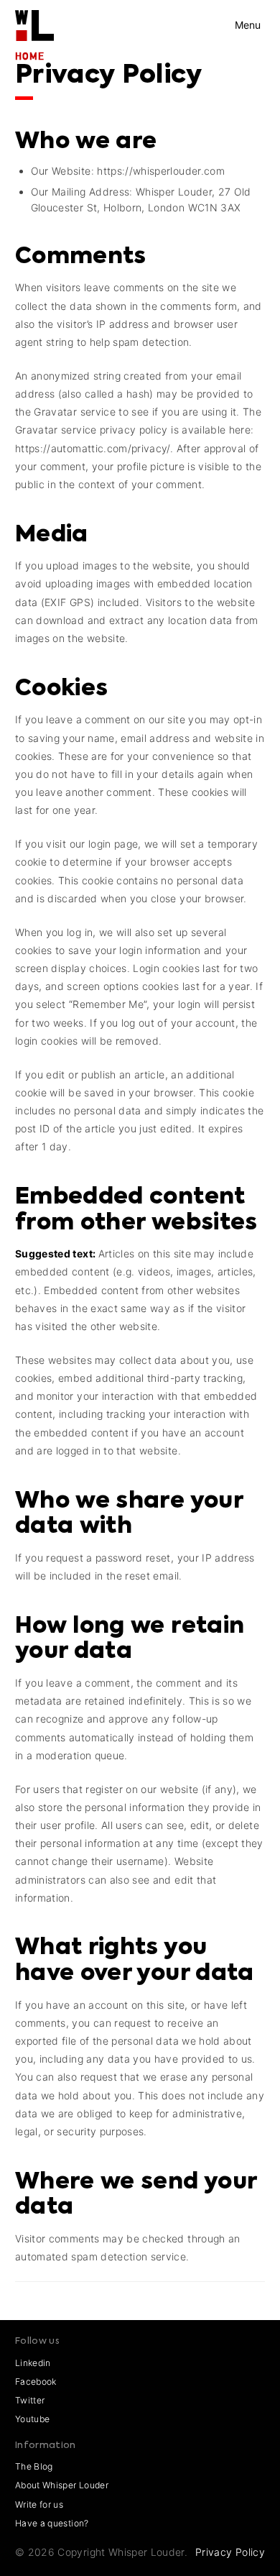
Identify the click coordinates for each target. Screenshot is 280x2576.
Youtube (32, 2419)
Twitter (30, 2400)
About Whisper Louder (62, 2485)
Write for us (39, 2504)
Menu (248, 25)
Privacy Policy (230, 2552)
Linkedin (33, 2363)
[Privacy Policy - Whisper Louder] (34, 19)
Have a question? (52, 2523)
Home (30, 56)
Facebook (36, 2382)
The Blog (34, 2466)
